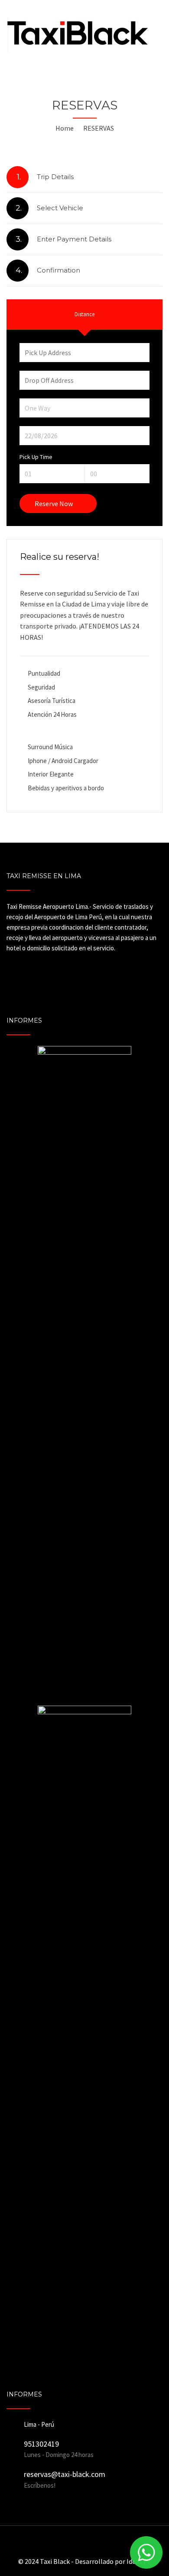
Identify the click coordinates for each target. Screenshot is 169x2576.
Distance (84, 314)
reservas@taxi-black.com (65, 2474)
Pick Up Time (36, 457)
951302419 (41, 2444)
